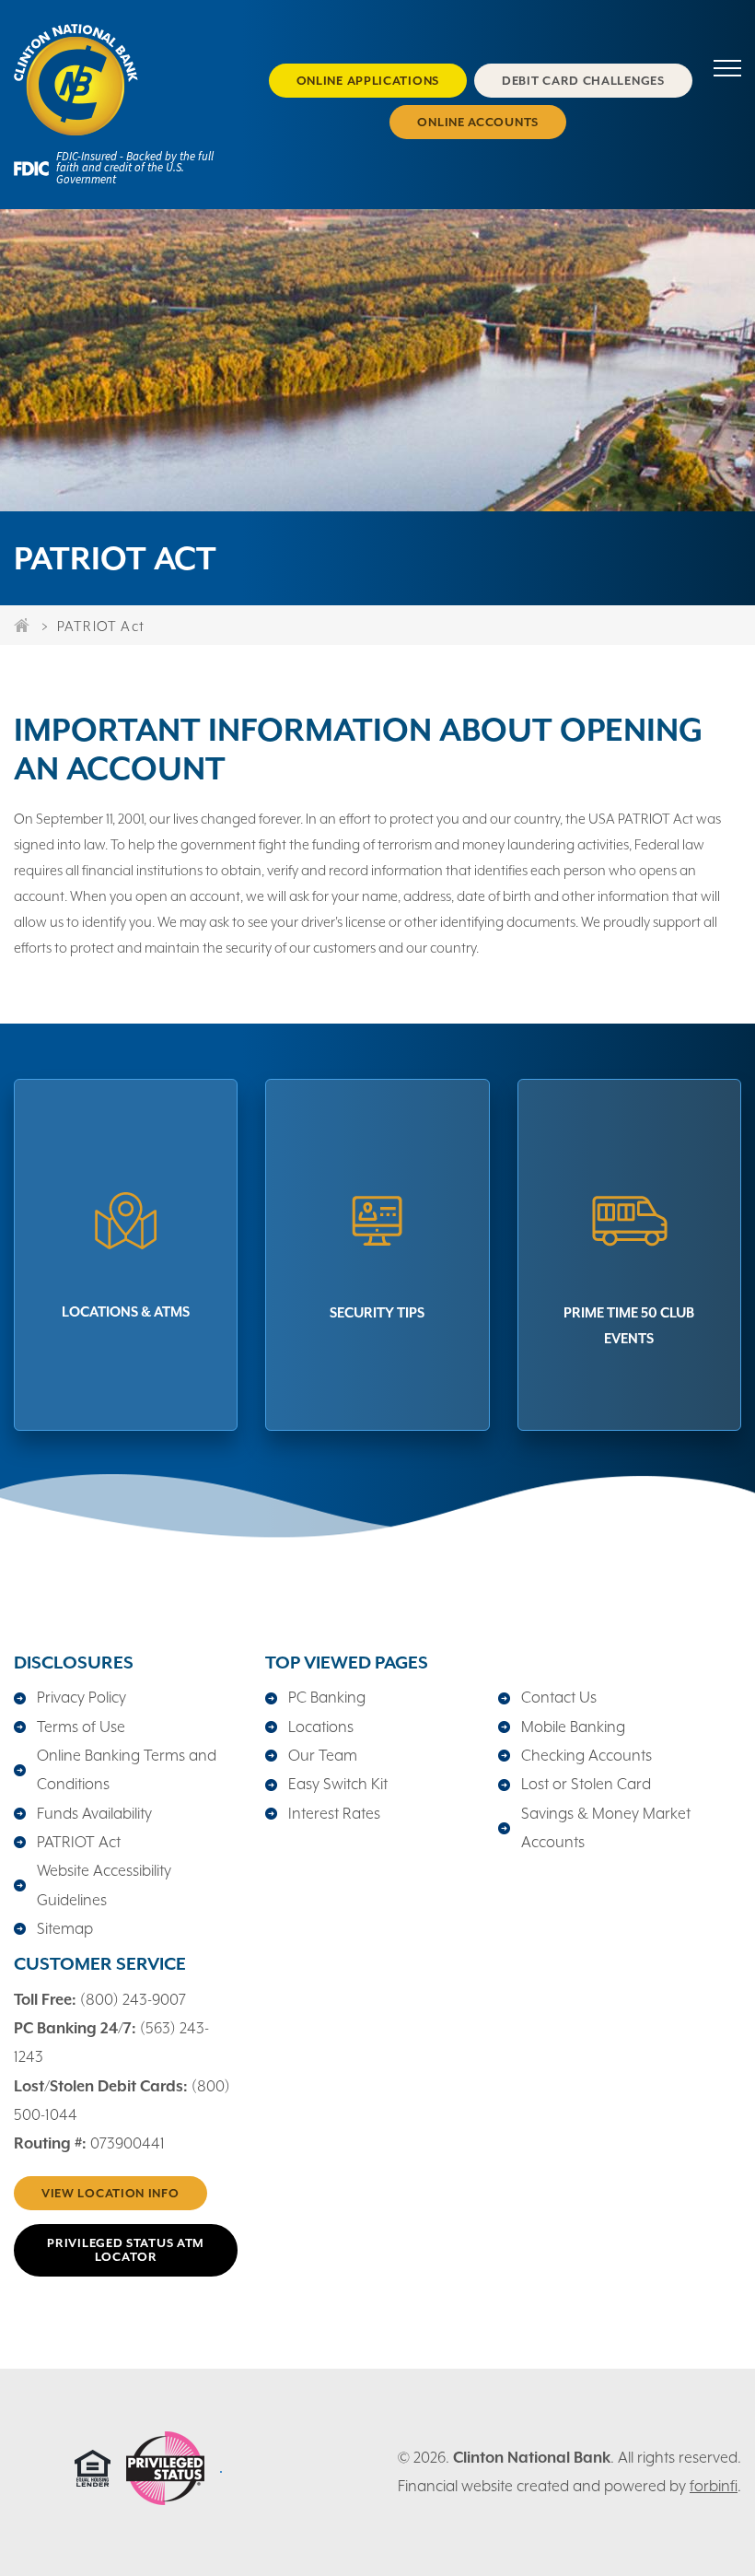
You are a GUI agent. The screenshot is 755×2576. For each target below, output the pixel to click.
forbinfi (714, 2486)
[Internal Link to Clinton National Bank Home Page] (126, 80)
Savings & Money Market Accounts (606, 1828)
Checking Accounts (587, 1756)
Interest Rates (334, 1814)
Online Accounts (478, 122)
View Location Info (110, 2193)
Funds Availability (94, 1814)
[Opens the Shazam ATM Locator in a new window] (165, 2500)
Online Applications (368, 81)
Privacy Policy (81, 1698)
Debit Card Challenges (583, 81)
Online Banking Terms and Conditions (127, 1770)
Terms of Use (81, 1727)
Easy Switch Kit (338, 1784)
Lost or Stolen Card (586, 1784)
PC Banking (327, 1698)
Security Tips (377, 1312)
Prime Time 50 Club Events (629, 1325)
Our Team (323, 1756)
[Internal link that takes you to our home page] (23, 625)
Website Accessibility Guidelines (104, 1885)
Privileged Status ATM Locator (126, 2250)
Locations (321, 1727)
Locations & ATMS (126, 1311)
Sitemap (65, 1929)
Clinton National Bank (532, 2458)
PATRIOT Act (79, 1842)
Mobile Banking (573, 1727)
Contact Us (559, 1698)
